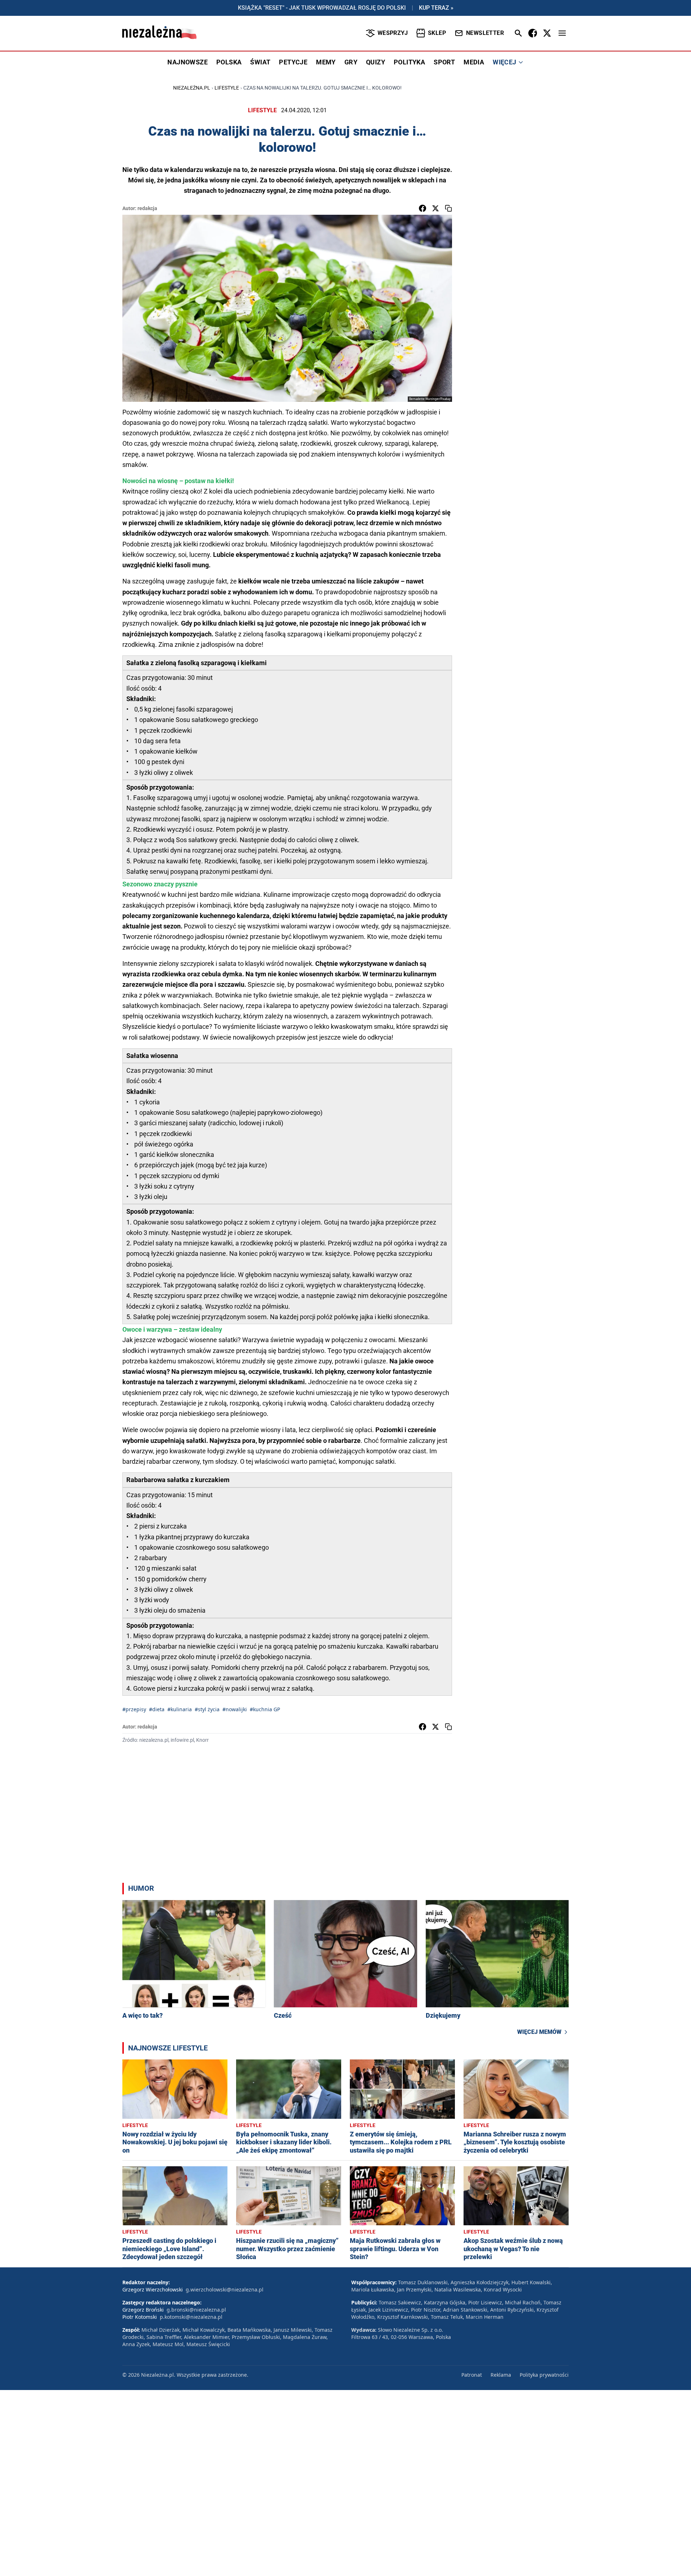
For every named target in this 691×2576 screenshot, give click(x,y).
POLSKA (229, 62)
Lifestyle (227, 88)
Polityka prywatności (544, 2375)
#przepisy (134, 1709)
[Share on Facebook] (423, 208)
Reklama (501, 2375)
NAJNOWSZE (188, 62)
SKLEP (437, 33)
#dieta (157, 1709)
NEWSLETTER (485, 33)
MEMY (326, 62)
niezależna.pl (192, 88)
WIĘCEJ (504, 62)
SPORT (444, 62)
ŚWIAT (260, 62)
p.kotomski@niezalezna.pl (191, 2317)
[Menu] (562, 33)
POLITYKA (409, 62)
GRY (351, 62)
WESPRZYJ (393, 33)
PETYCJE (293, 62)
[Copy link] (448, 208)
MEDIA (474, 62)
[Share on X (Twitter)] (435, 208)
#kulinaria (180, 1709)
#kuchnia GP (265, 1709)
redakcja (147, 208)
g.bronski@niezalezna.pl (196, 2310)
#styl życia (207, 1709)
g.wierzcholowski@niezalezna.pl (225, 2289)
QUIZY (376, 62)
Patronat (472, 2375)
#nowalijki (235, 1709)
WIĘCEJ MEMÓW (539, 2032)
